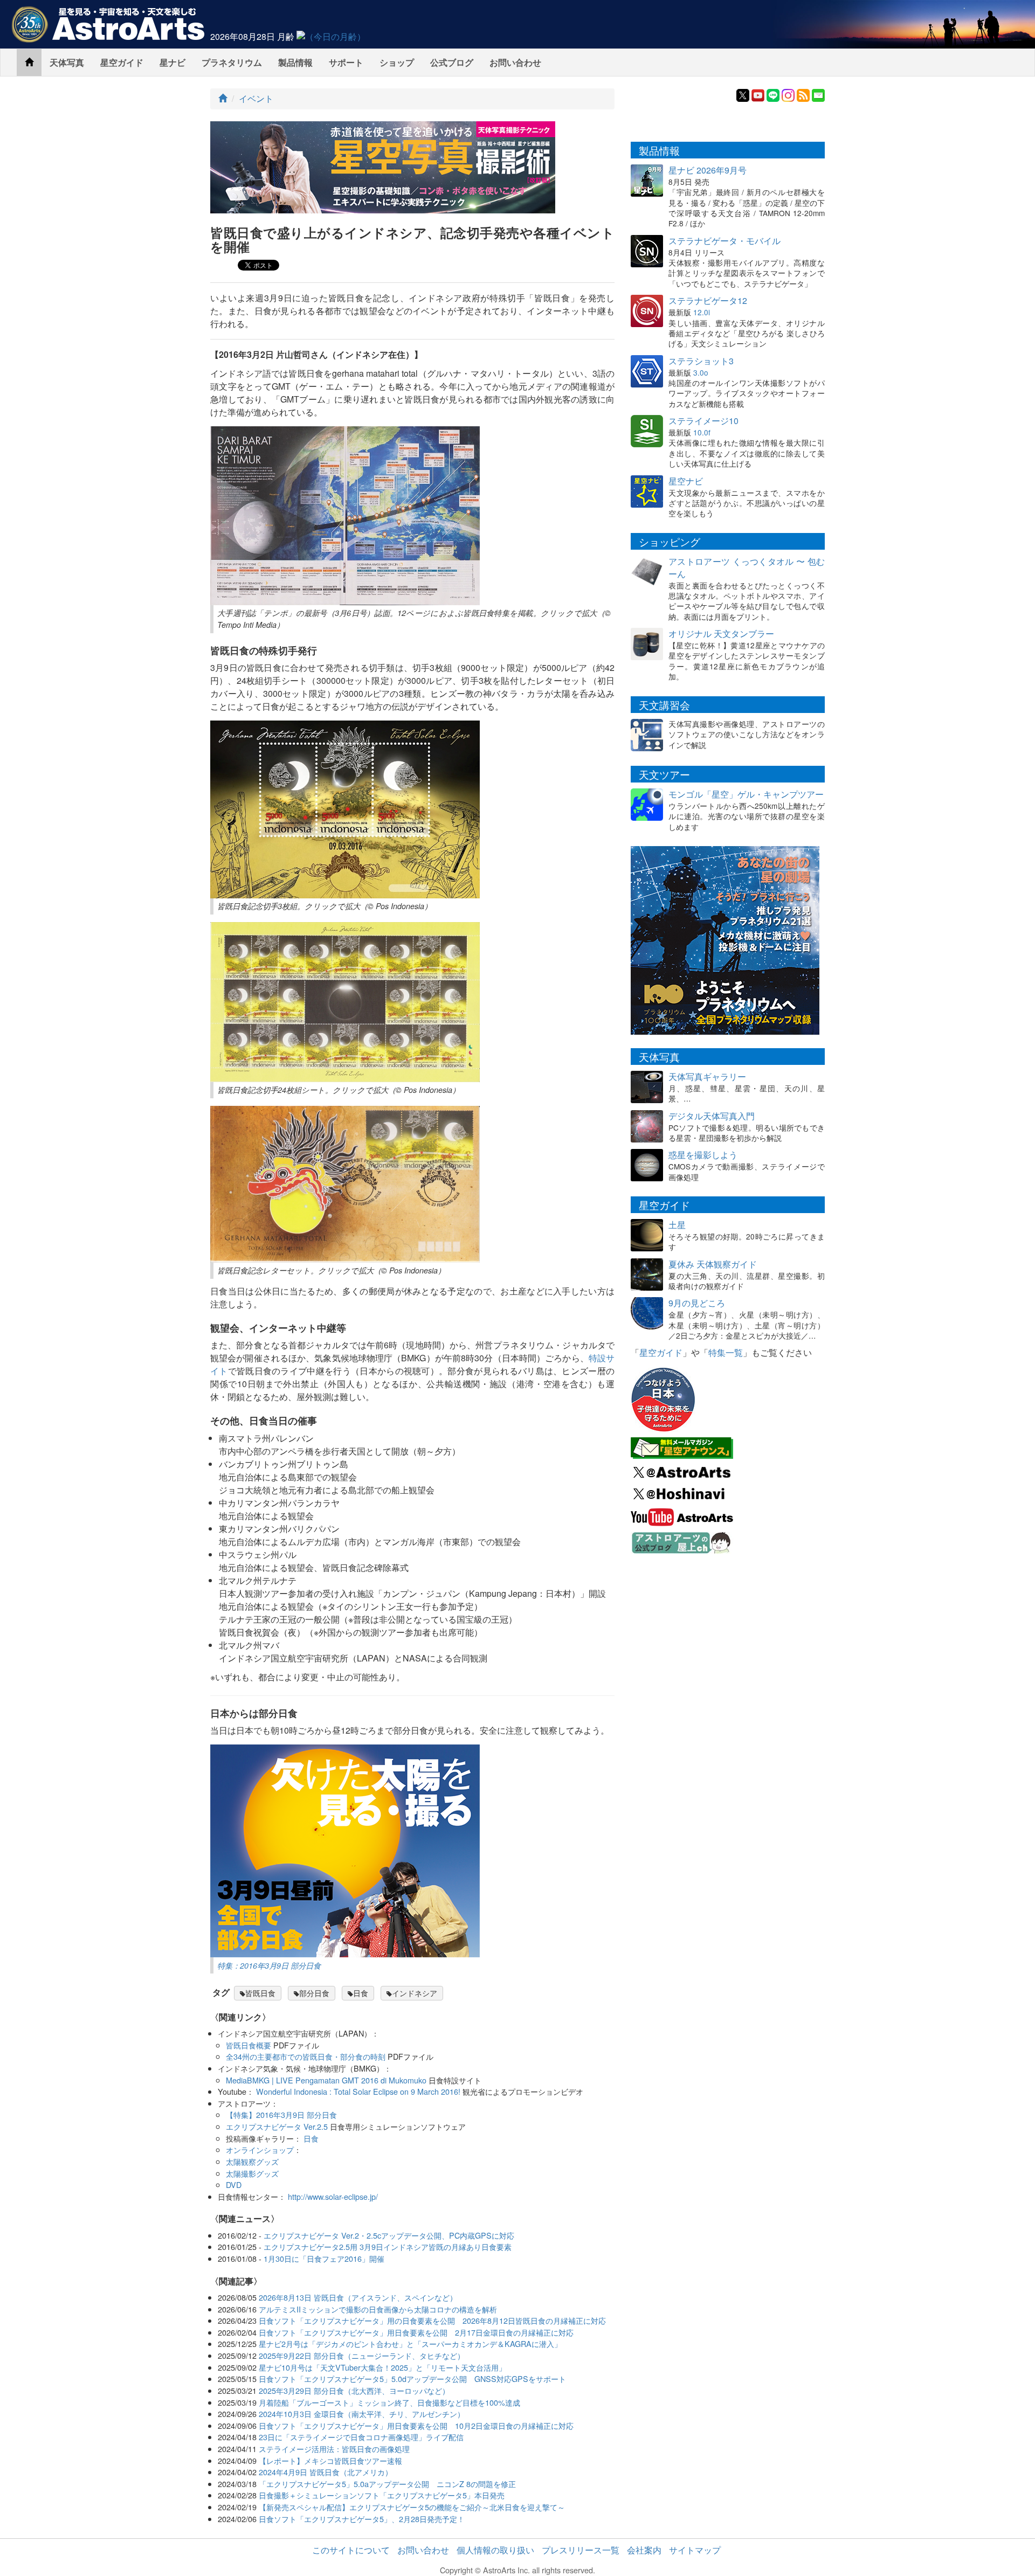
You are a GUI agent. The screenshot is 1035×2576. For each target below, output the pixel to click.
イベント (256, 98)
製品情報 (295, 62)
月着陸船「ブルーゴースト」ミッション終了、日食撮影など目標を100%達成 (389, 2402)
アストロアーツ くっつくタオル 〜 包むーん (747, 567)
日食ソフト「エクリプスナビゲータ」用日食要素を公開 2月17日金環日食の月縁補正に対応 (416, 2332)
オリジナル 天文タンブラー (721, 633)
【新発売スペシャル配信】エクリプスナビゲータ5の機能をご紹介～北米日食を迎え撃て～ (412, 2507)
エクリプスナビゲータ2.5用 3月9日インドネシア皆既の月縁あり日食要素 (388, 2246)
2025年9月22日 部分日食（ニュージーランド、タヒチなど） (362, 2355)
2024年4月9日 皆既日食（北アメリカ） (326, 2472)
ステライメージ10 (703, 421)
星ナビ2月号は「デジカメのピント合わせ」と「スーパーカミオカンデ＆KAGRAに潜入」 (410, 2343)
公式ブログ (452, 62)
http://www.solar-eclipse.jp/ (333, 2196)
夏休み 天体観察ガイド (713, 1264)
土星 (677, 1225)
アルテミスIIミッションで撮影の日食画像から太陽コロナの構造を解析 (378, 2309)
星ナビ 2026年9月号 (708, 170)
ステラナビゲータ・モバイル (724, 241)
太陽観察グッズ (252, 2161)
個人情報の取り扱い (495, 2550)
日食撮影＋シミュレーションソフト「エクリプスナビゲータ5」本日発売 (382, 2495)
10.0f (702, 432)
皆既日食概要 (249, 2045)
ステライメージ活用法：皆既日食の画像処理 (334, 2449)
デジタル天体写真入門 (712, 1116)
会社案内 (644, 2550)
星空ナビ (686, 481)
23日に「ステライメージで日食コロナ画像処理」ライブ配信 (361, 2437)
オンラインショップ (260, 2149)
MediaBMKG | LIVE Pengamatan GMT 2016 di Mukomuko (326, 2080)
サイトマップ (695, 2550)
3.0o (701, 372)
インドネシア (415, 1993)
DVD (234, 2184)
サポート (346, 62)
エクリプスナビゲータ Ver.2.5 (277, 2126)
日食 (361, 1993)
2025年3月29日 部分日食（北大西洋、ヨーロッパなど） (354, 2390)
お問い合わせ (515, 62)
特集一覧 (726, 1352)
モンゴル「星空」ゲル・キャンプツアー (746, 794)
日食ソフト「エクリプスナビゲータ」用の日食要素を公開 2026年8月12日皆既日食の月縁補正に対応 (432, 2320)
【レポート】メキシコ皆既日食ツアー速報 (330, 2460)
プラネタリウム (232, 62)
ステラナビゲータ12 (708, 300)
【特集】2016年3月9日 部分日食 (281, 2114)
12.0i (702, 312)
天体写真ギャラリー (707, 1076)
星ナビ (172, 62)
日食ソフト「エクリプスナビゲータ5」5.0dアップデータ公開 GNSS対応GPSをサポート (412, 2378)
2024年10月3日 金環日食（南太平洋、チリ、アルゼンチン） (362, 2414)
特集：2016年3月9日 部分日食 (269, 1965)
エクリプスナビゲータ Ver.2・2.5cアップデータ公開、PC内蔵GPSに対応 (389, 2235)
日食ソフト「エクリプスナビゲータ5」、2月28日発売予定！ (362, 2519)
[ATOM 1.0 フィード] (803, 94)
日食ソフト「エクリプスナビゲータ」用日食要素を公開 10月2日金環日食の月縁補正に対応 (416, 2425)
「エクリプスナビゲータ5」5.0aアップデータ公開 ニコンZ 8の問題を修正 (387, 2484)
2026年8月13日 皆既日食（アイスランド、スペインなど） (358, 2297)
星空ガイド (122, 62)
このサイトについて (351, 2550)
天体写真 (67, 62)
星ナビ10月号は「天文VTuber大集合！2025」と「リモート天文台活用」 (382, 2367)
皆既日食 (260, 1993)
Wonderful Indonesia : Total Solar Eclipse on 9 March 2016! (358, 2091)
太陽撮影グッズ (252, 2173)
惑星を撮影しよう (703, 1155)
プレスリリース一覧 (581, 2550)
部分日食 (314, 1993)
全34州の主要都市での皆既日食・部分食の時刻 (306, 2056)
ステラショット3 (701, 361)
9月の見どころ (697, 1303)
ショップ (397, 62)
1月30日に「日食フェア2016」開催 (324, 2258)
